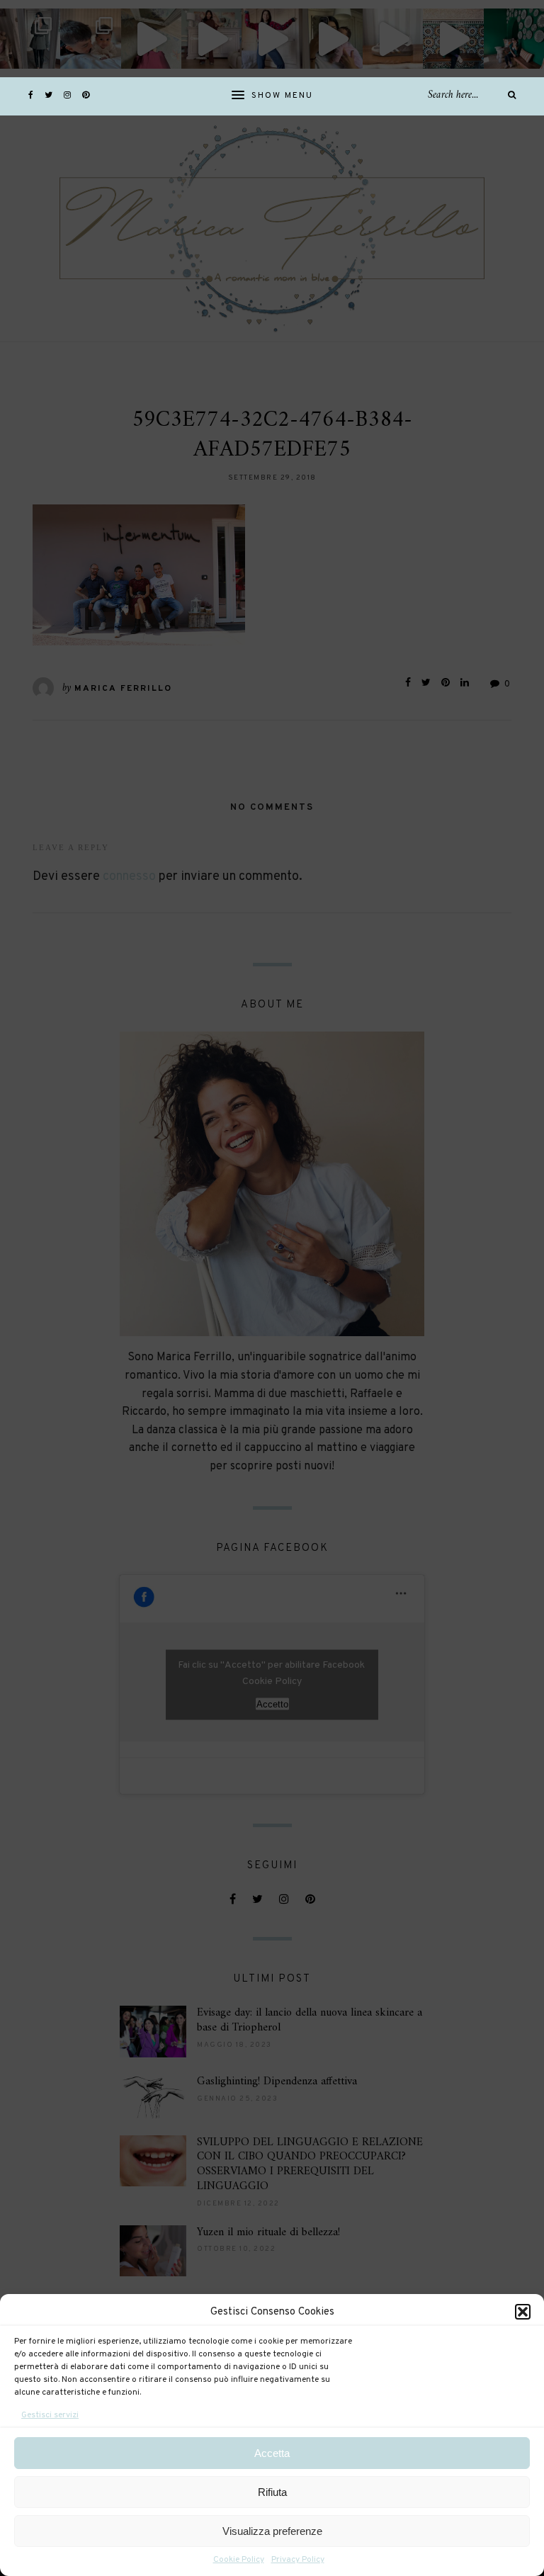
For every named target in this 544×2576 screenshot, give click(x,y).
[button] (523, 2312)
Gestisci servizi (50, 2415)
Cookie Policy (239, 2560)
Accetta (272, 2453)
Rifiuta (272, 2492)
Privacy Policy (298, 2560)
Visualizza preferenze (272, 2531)
